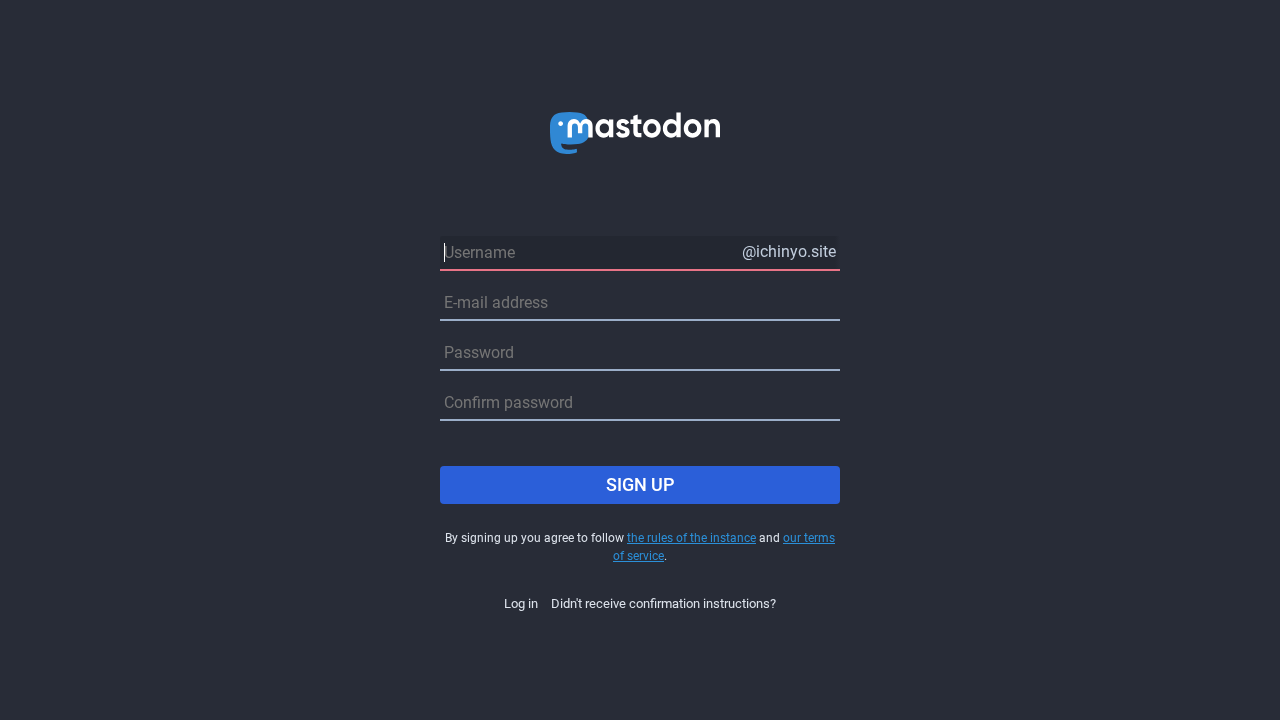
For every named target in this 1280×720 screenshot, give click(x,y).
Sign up (640, 484)
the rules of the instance (691, 538)
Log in (521, 603)
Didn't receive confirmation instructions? (663, 603)
